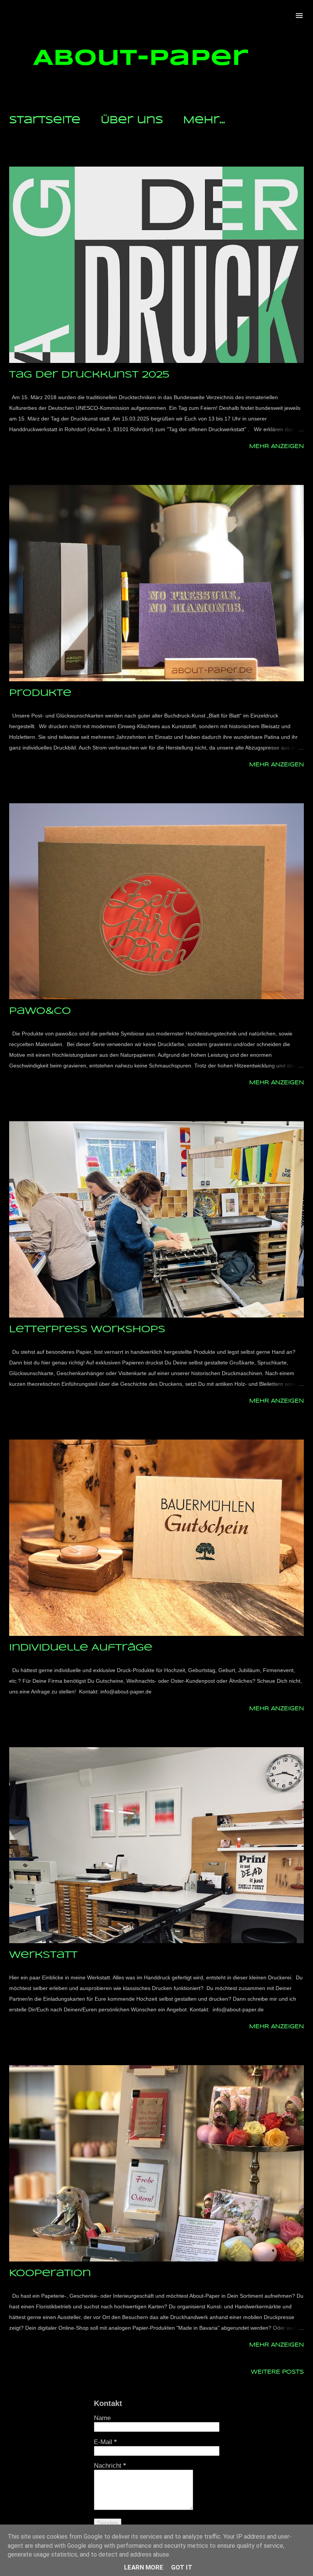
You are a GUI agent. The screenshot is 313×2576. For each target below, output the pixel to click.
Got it (182, 2567)
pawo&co (40, 1011)
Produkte (40, 693)
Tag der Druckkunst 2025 (89, 375)
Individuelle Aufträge (81, 1648)
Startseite (45, 120)
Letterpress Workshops (87, 1330)
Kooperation (50, 2273)
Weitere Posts (277, 2372)
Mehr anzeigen (277, 446)
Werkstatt (43, 1955)
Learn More (144, 2567)
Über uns (132, 120)
